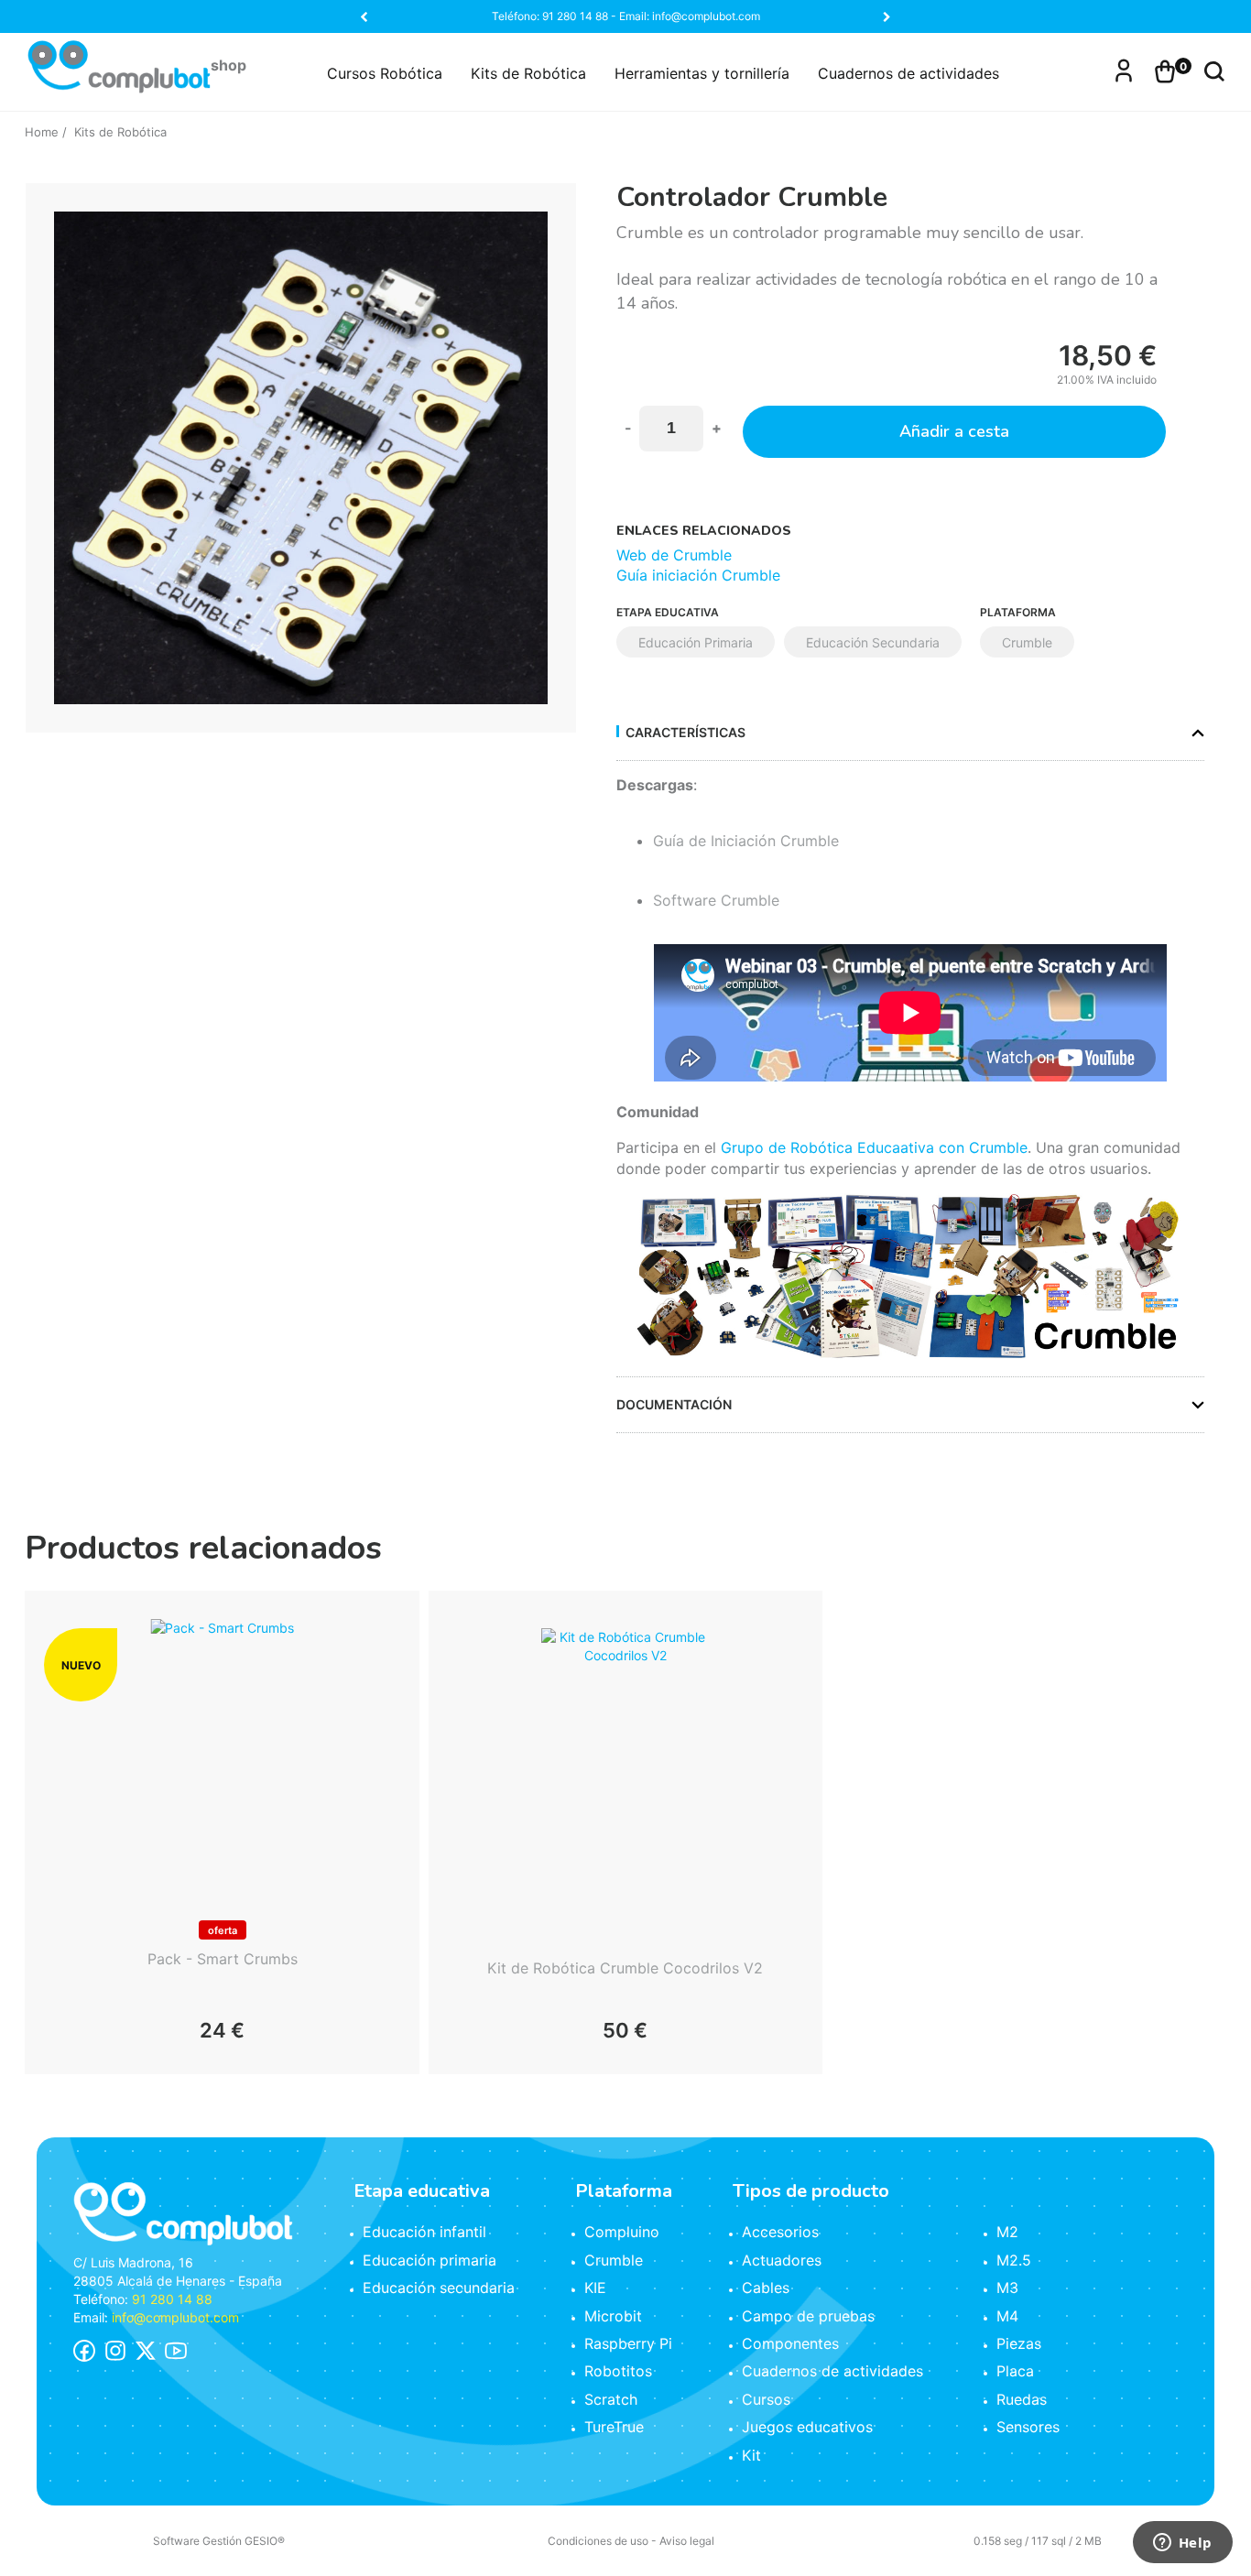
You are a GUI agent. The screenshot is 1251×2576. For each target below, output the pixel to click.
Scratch (611, 2399)
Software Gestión (197, 2541)
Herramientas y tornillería (702, 73)
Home (42, 132)
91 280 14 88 (172, 2299)
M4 (1007, 2316)
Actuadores (782, 2260)
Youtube (176, 2351)
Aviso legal (687, 2541)
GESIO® (265, 2541)
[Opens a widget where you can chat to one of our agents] (1182, 2544)
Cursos (766, 2399)
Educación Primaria (696, 642)
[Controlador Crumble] (301, 458)
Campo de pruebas (808, 2316)
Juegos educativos (807, 2427)
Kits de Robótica (528, 73)
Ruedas (1022, 2399)
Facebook (84, 2351)
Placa (1015, 2371)
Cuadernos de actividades (908, 73)
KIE (595, 2288)
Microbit (613, 2316)
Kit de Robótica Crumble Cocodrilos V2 (625, 1968)
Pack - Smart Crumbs (223, 1959)
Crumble (1027, 642)
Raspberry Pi (628, 2343)
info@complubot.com (175, 2317)
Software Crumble (716, 900)
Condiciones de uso (598, 2541)
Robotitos (618, 2371)
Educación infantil (424, 2232)
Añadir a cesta (954, 431)
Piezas (1019, 2343)
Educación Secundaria (873, 642)
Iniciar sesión (1124, 69)
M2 (1007, 2232)
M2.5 (1014, 2260)
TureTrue (614, 2427)
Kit (751, 2455)
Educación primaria (430, 2260)
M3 (1007, 2288)
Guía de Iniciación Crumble (746, 841)
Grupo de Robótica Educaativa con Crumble (874, 1147)
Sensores (1028, 2427)
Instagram (115, 2351)
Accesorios (780, 2232)
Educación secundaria (439, 2288)
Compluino (622, 2232)
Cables (766, 2288)
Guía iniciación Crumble (698, 575)
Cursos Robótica (385, 73)
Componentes (790, 2343)
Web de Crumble (674, 555)
